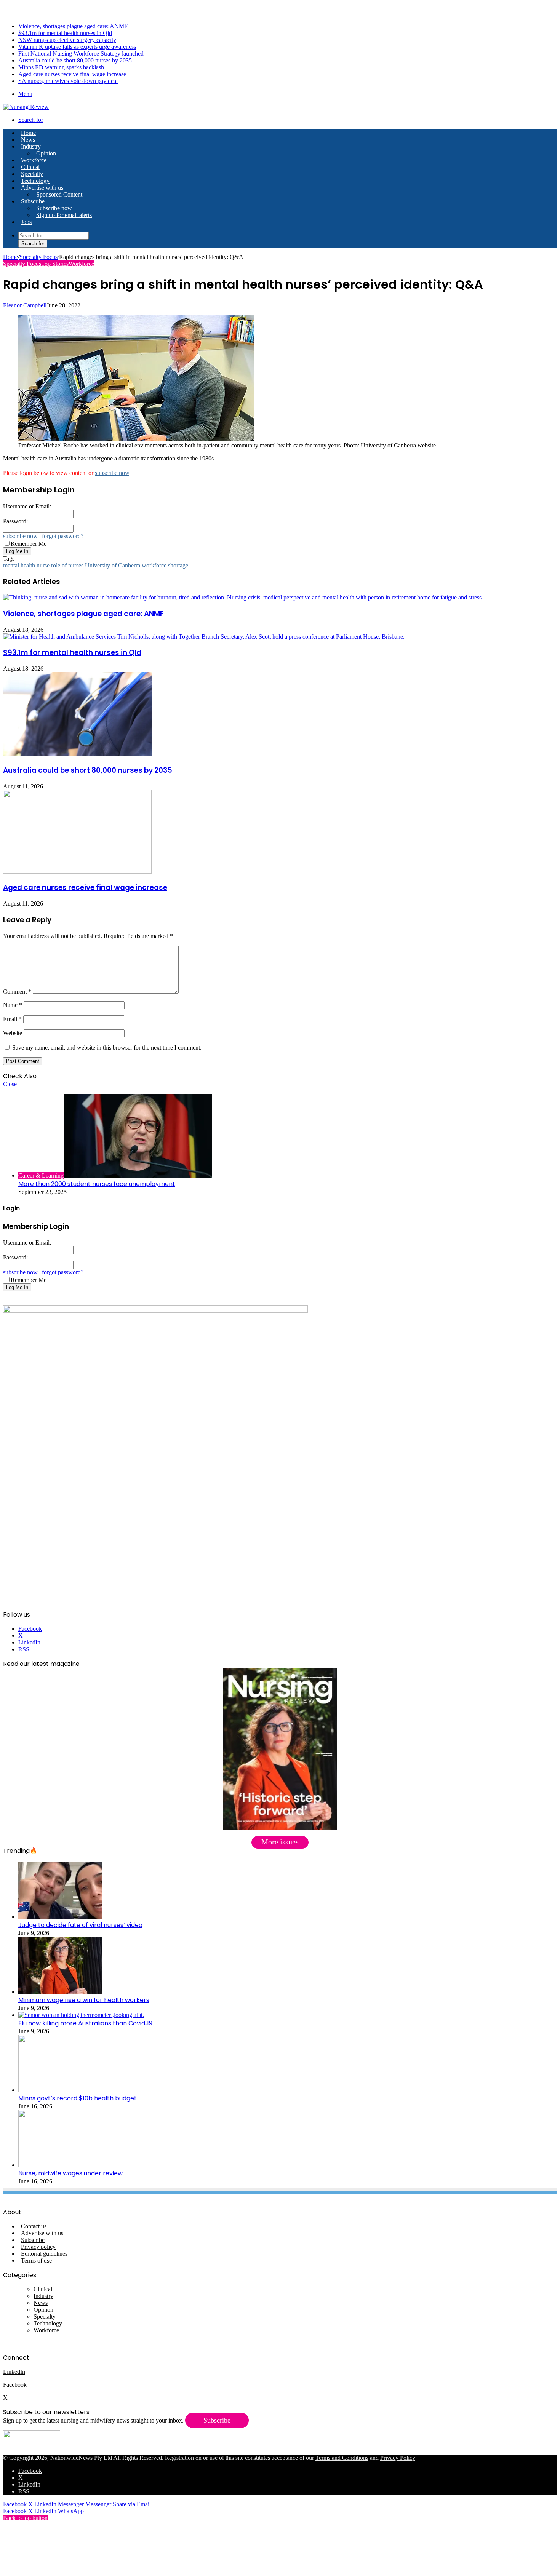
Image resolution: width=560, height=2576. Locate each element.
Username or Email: (27, 506)
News (28, 140)
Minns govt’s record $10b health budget (78, 2098)
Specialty (32, 174)
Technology (35, 181)
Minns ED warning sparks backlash (61, 67)
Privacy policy (38, 2247)
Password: (15, 521)
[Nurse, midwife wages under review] (60, 2165)
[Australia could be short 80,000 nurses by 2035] (77, 754)
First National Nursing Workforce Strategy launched (81, 54)
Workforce (34, 160)
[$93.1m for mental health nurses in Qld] (204, 637)
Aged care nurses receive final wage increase (72, 74)
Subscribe (33, 201)
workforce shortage (165, 565)
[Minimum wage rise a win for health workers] (60, 1992)
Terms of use (36, 2260)
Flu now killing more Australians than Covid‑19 (85, 2023)
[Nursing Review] (26, 107)
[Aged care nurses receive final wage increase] (77, 872)
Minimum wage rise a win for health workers (84, 2000)
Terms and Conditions (342, 2458)
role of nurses (67, 565)
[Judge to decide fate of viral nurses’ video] (60, 1917)
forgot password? (63, 536)
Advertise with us (42, 188)
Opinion (46, 153)
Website (13, 1033)
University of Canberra (113, 565)
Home (10, 257)
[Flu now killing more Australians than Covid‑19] (81, 2015)
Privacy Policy (398, 2458)
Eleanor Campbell (25, 305)
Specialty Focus (38, 257)
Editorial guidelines (44, 2254)
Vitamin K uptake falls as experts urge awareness (77, 47)
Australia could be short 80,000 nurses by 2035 (75, 60)
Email (12, 1019)
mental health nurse (26, 565)
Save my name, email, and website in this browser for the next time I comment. (107, 1047)
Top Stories (55, 264)
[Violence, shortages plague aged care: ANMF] (242, 597)
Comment (17, 992)
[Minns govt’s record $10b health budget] (60, 2090)
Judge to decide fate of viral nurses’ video (80, 1925)
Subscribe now (54, 208)
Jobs (26, 222)
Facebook (16, 2385)
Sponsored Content (59, 194)
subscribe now (112, 473)
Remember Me (29, 544)
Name (13, 1005)
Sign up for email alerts (64, 215)
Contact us (34, 2226)
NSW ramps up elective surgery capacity (67, 40)
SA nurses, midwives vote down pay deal (68, 81)
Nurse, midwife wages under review (70, 2173)
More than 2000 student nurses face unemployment (97, 1184)
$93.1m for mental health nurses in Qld (65, 33)
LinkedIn (14, 2372)
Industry (31, 146)
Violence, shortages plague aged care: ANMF (73, 26)
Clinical (30, 167)
